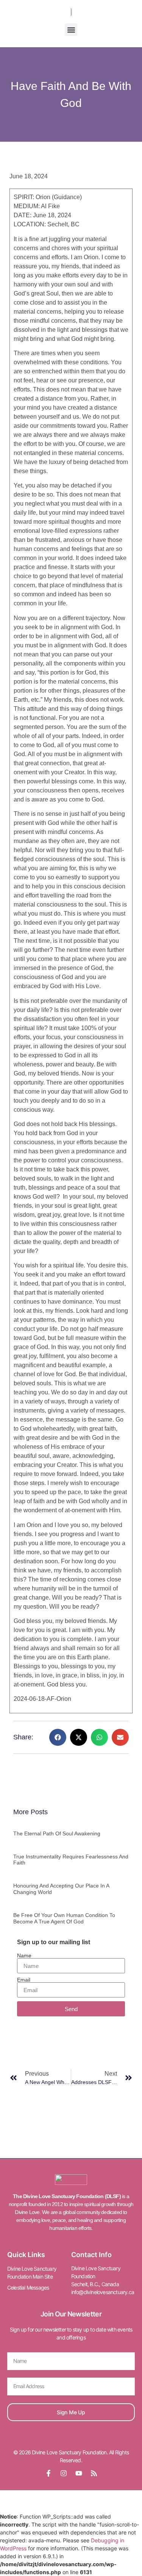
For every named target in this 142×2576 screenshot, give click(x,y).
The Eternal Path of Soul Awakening (57, 1833)
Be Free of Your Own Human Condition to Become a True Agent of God (64, 1918)
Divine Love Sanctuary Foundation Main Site (32, 2273)
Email (24, 1980)
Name (24, 1956)
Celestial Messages (28, 2287)
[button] (71, 30)
